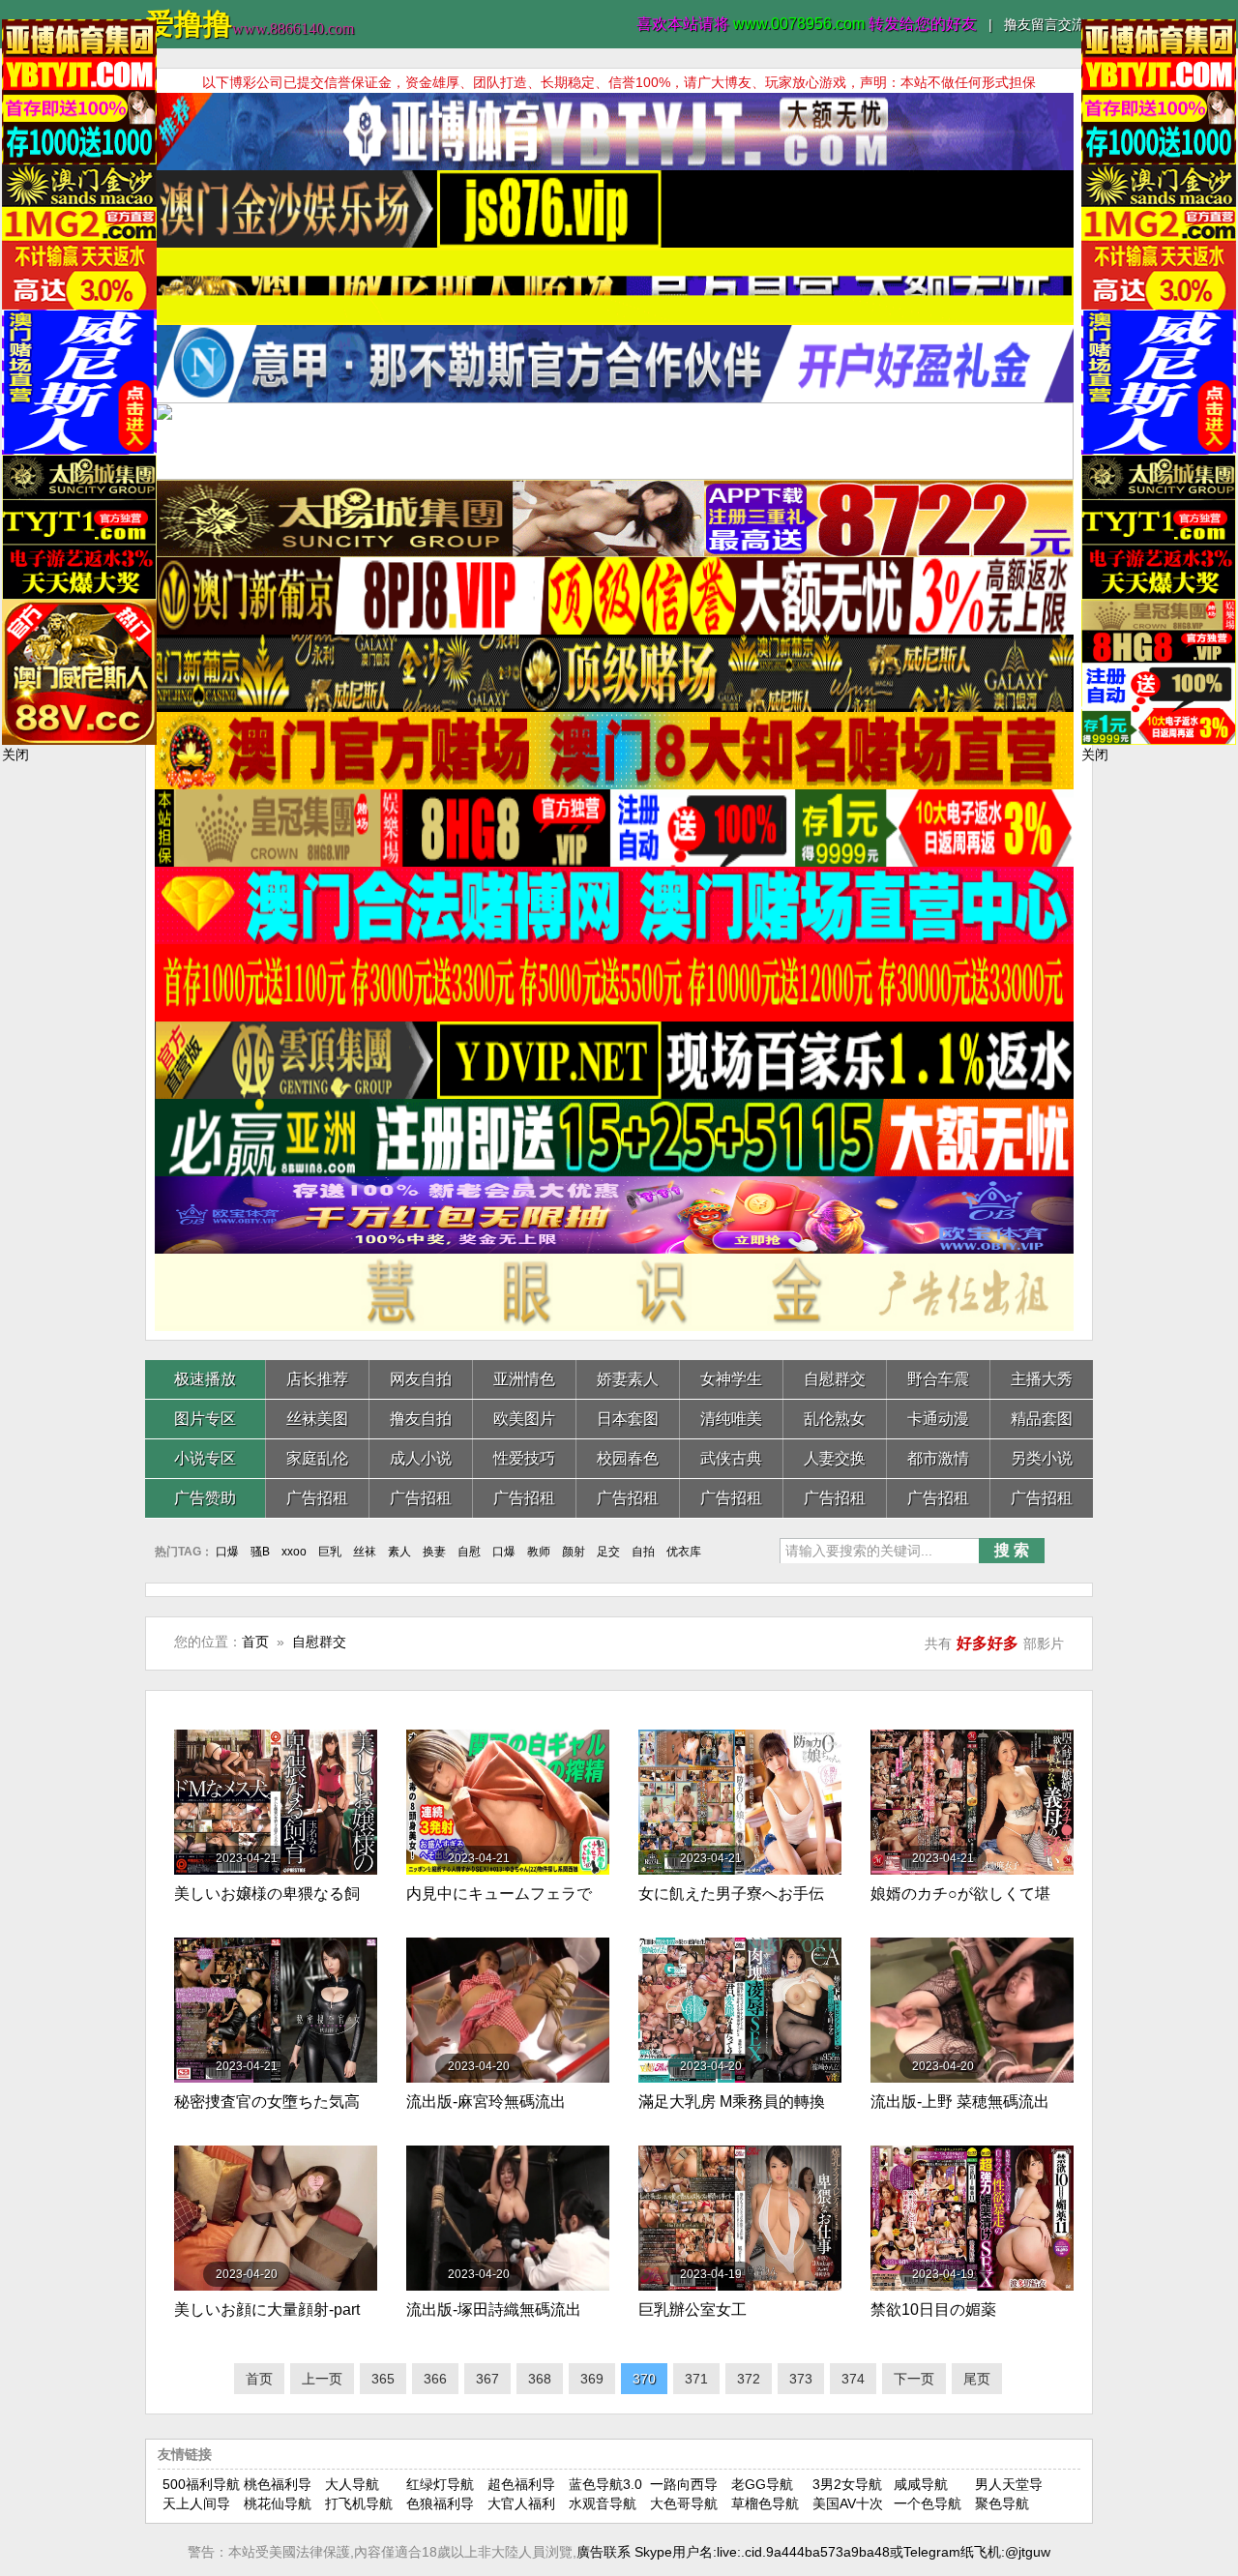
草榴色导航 (765, 2503)
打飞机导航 (359, 2503)
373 (801, 2379)
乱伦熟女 (835, 1419)
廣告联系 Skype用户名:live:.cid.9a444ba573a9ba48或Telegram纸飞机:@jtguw (813, 2552)
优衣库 (684, 1552)
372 (749, 2379)
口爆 (227, 1552)
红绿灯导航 (440, 2484)
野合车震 (938, 1379)
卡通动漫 (938, 1419)
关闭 (15, 755)
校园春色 (628, 1458)
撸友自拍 (421, 1419)
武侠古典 (731, 1458)
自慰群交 (835, 1379)
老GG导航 (762, 2484)
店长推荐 (317, 1379)
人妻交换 (835, 1458)
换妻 (434, 1552)
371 (696, 2379)
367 (487, 2379)
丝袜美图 (317, 1419)
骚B (260, 1552)
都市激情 (938, 1458)
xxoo (294, 1552)
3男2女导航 (847, 2484)
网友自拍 (421, 1379)
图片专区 (205, 1419)
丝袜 (365, 1552)
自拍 (643, 1552)
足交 (608, 1552)
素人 (399, 1552)
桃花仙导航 (278, 2503)
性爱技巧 (524, 1458)
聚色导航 (1002, 2503)
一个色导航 (928, 2503)
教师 (539, 1552)
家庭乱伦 (317, 1458)
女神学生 (731, 1379)
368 (540, 2379)
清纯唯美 (731, 1419)
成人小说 (421, 1458)
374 (853, 2379)
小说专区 (205, 1458)
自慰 (469, 1552)
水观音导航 (603, 2503)
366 (435, 2379)
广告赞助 (205, 1498)
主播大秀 (1042, 1379)
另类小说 (1042, 1458)
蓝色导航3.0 (605, 2484)
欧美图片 (524, 1419)
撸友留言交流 (1045, 24)
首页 (255, 1642)
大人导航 (352, 2484)
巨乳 (330, 1552)
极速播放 (205, 1379)
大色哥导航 (684, 2503)
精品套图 (1042, 1419)
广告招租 (317, 1498)
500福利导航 (201, 2484)
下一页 (914, 2379)
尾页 (977, 2379)
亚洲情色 (524, 1379)
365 (383, 2379)
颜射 (574, 1552)
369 (592, 2379)
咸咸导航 (921, 2484)
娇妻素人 (628, 1379)
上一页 (322, 2379)
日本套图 (628, 1419)
